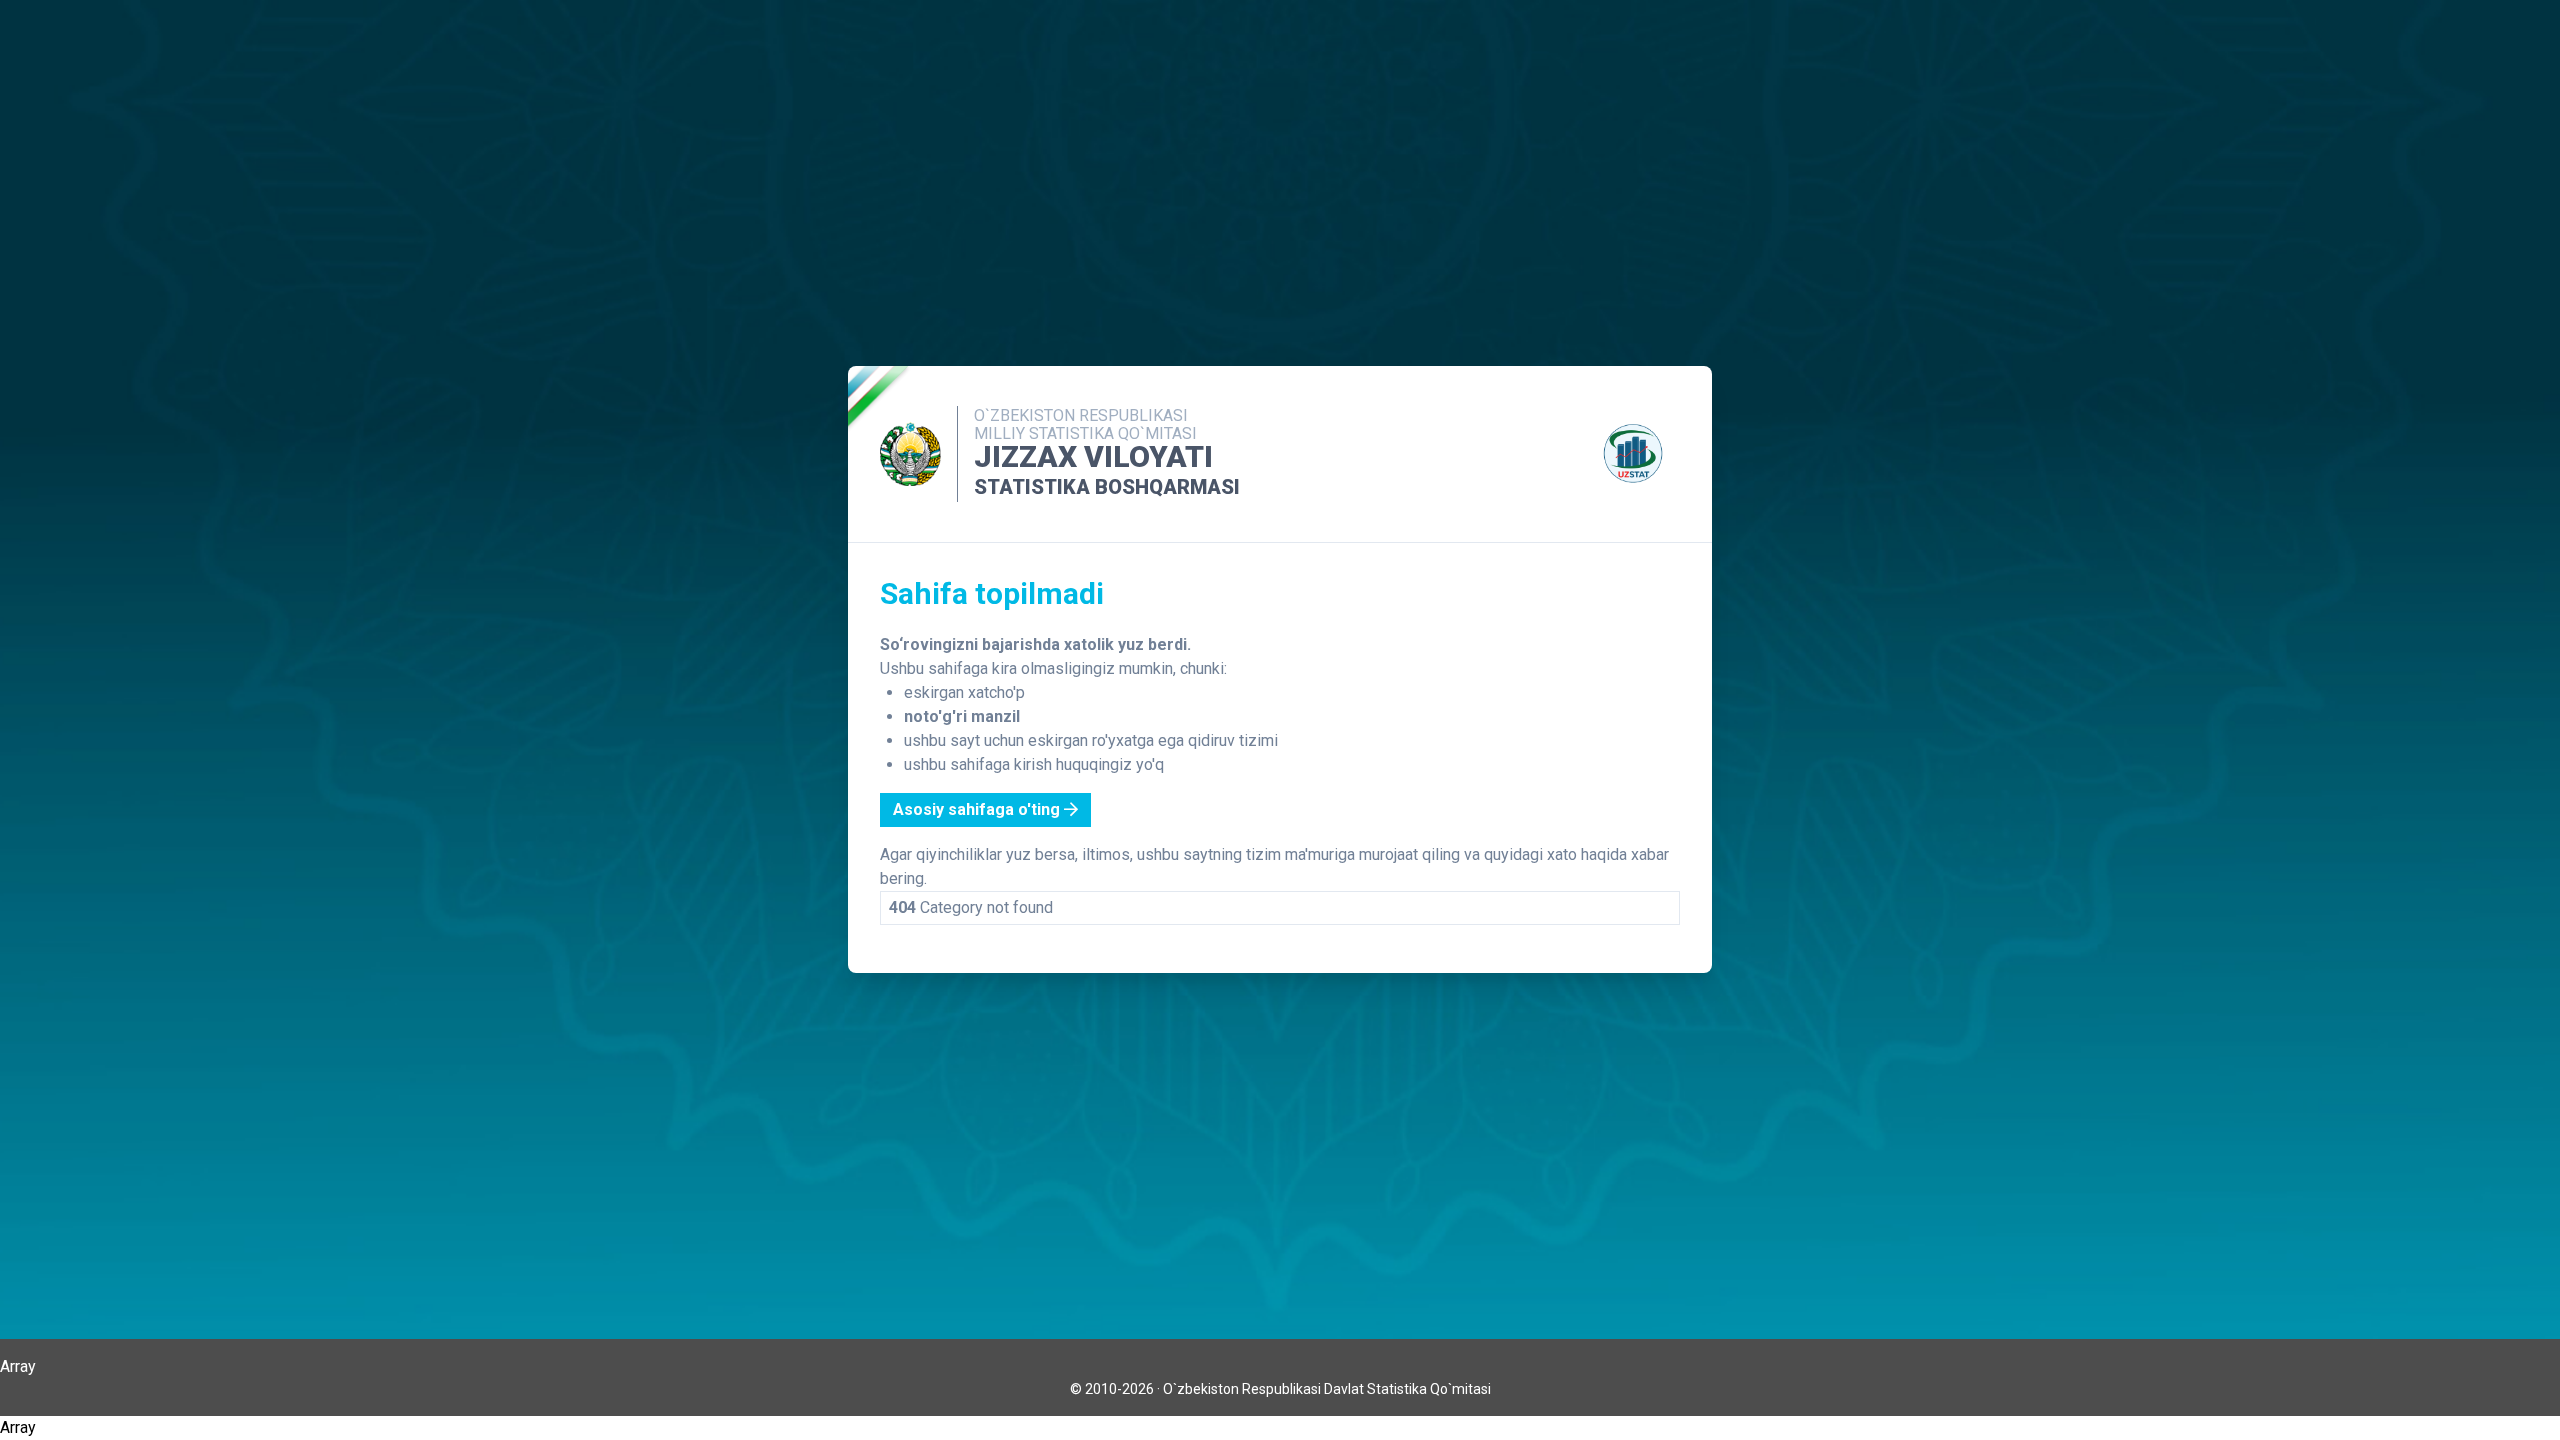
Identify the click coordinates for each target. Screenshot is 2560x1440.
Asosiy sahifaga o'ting (978, 809)
